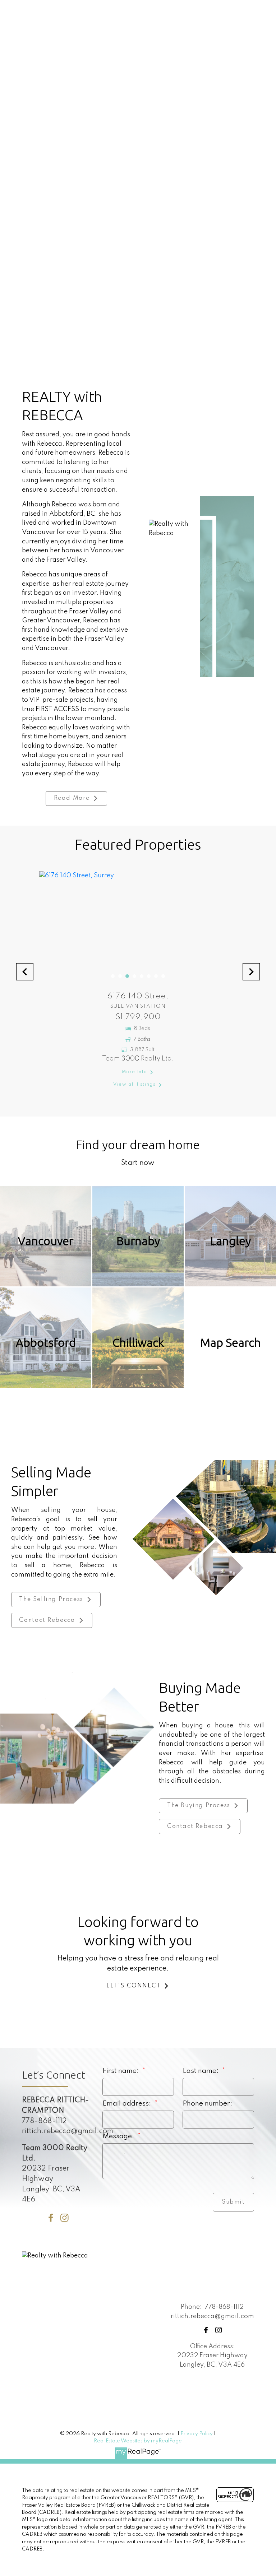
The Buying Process (199, 1806)
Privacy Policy (197, 2434)
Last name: (201, 2071)
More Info (135, 1072)
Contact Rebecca (47, 1620)
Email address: (128, 2104)
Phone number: (207, 2104)
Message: (119, 2136)
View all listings (135, 1084)
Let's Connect (134, 1986)
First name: (121, 2071)
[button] (253, 313)
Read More (72, 798)
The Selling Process (51, 1600)
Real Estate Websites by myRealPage (138, 2441)
